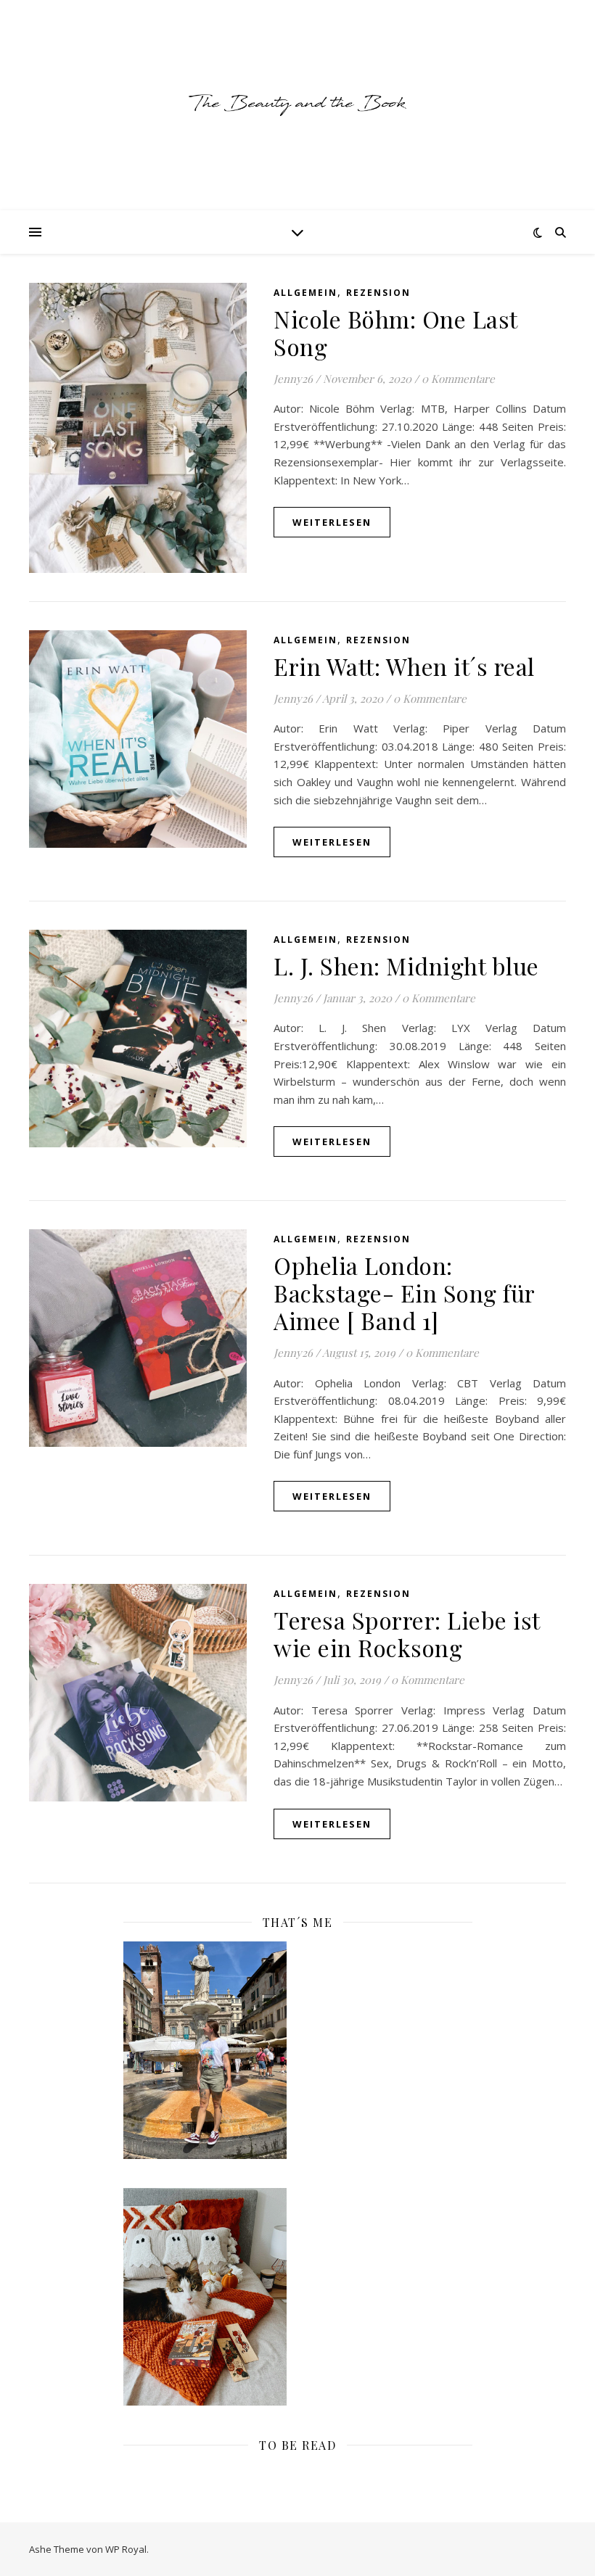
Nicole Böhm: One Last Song (395, 333)
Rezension (378, 293)
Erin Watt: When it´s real (404, 666)
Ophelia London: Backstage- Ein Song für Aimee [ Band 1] (404, 1293)
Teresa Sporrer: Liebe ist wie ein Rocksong (407, 1634)
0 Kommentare (458, 379)
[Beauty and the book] (297, 105)
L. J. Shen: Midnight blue (406, 966)
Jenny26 (293, 379)
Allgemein (305, 293)
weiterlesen (332, 522)
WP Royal (126, 2549)
